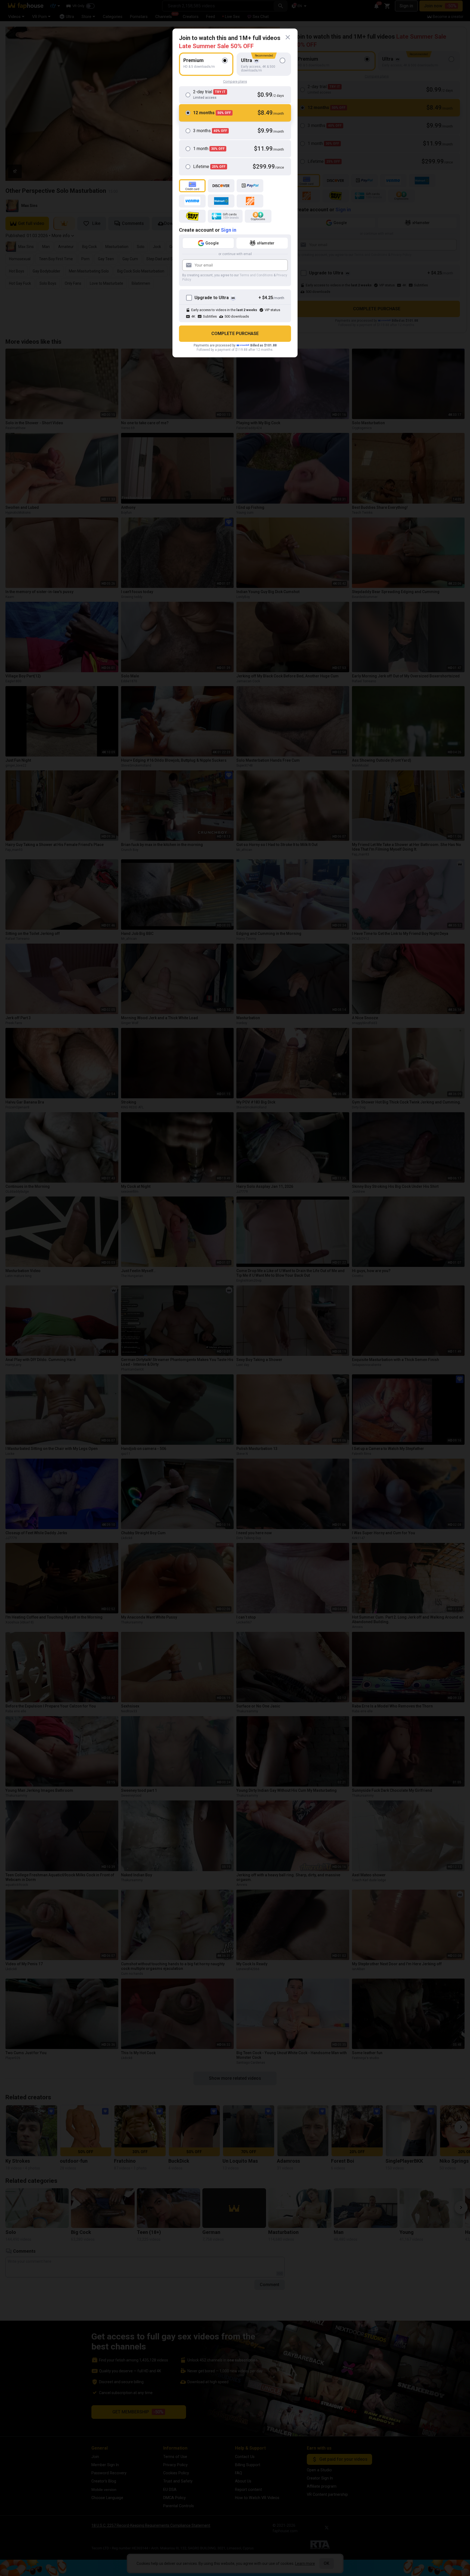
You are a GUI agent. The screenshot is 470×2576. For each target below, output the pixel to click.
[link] (288, 37)
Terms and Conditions (256, 275)
